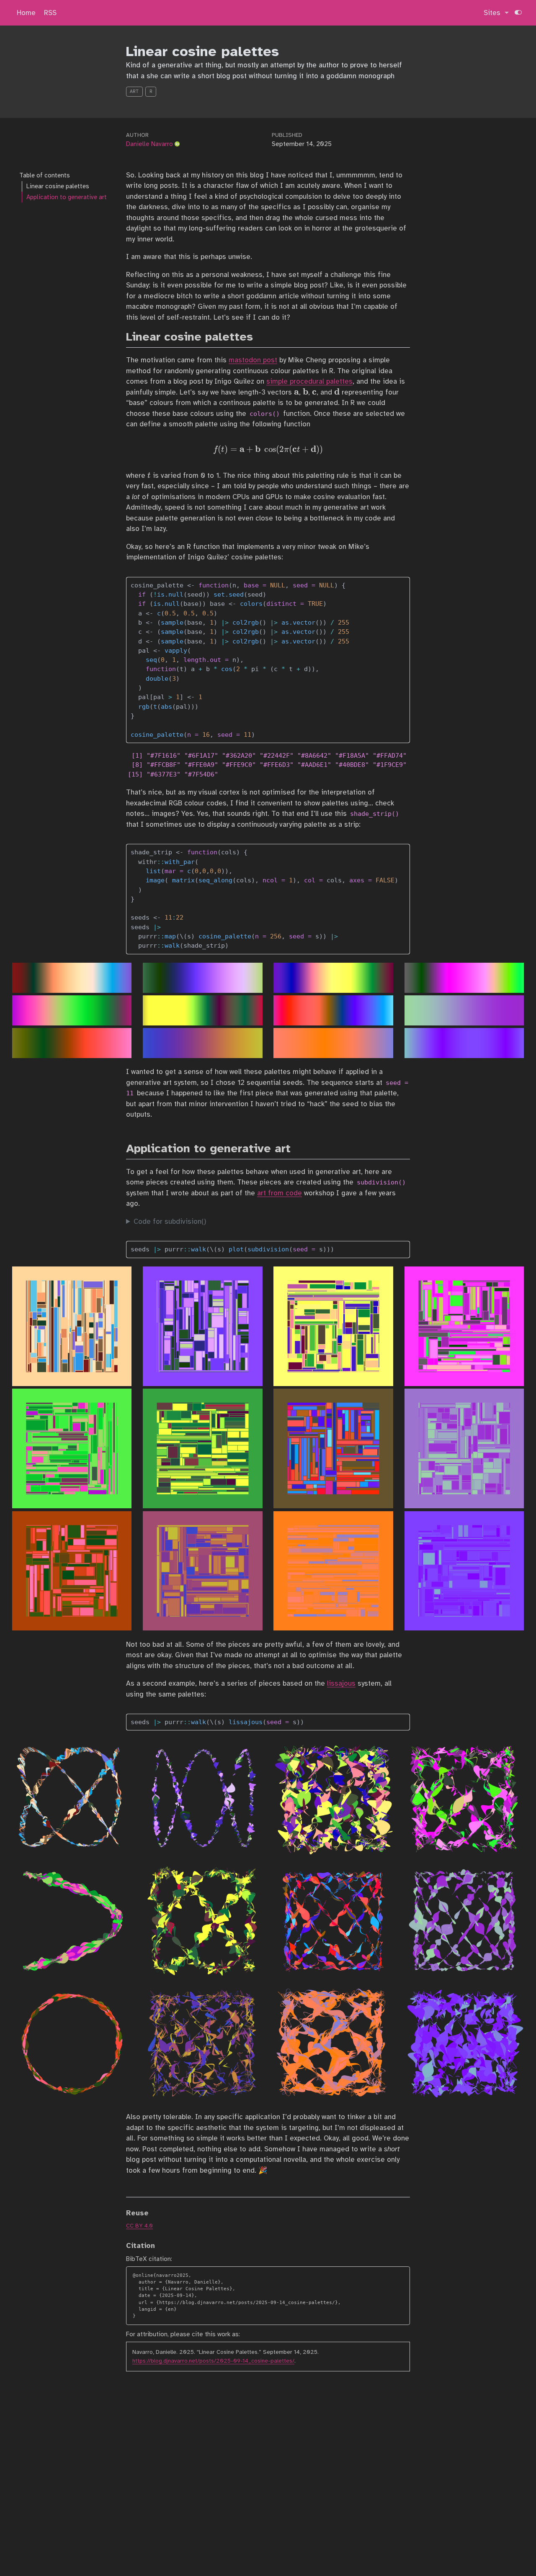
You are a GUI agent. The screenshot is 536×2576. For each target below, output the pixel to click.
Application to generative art (67, 197)
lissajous (341, 1683)
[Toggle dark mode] (518, 13)
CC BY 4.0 (139, 2226)
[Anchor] (261, 336)
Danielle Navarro (149, 144)
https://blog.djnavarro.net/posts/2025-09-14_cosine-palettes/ (213, 2361)
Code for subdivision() (170, 1221)
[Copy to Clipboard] (405, 580)
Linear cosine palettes (58, 186)
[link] (496, 13)
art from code (280, 1193)
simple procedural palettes (309, 381)
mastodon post (253, 360)
